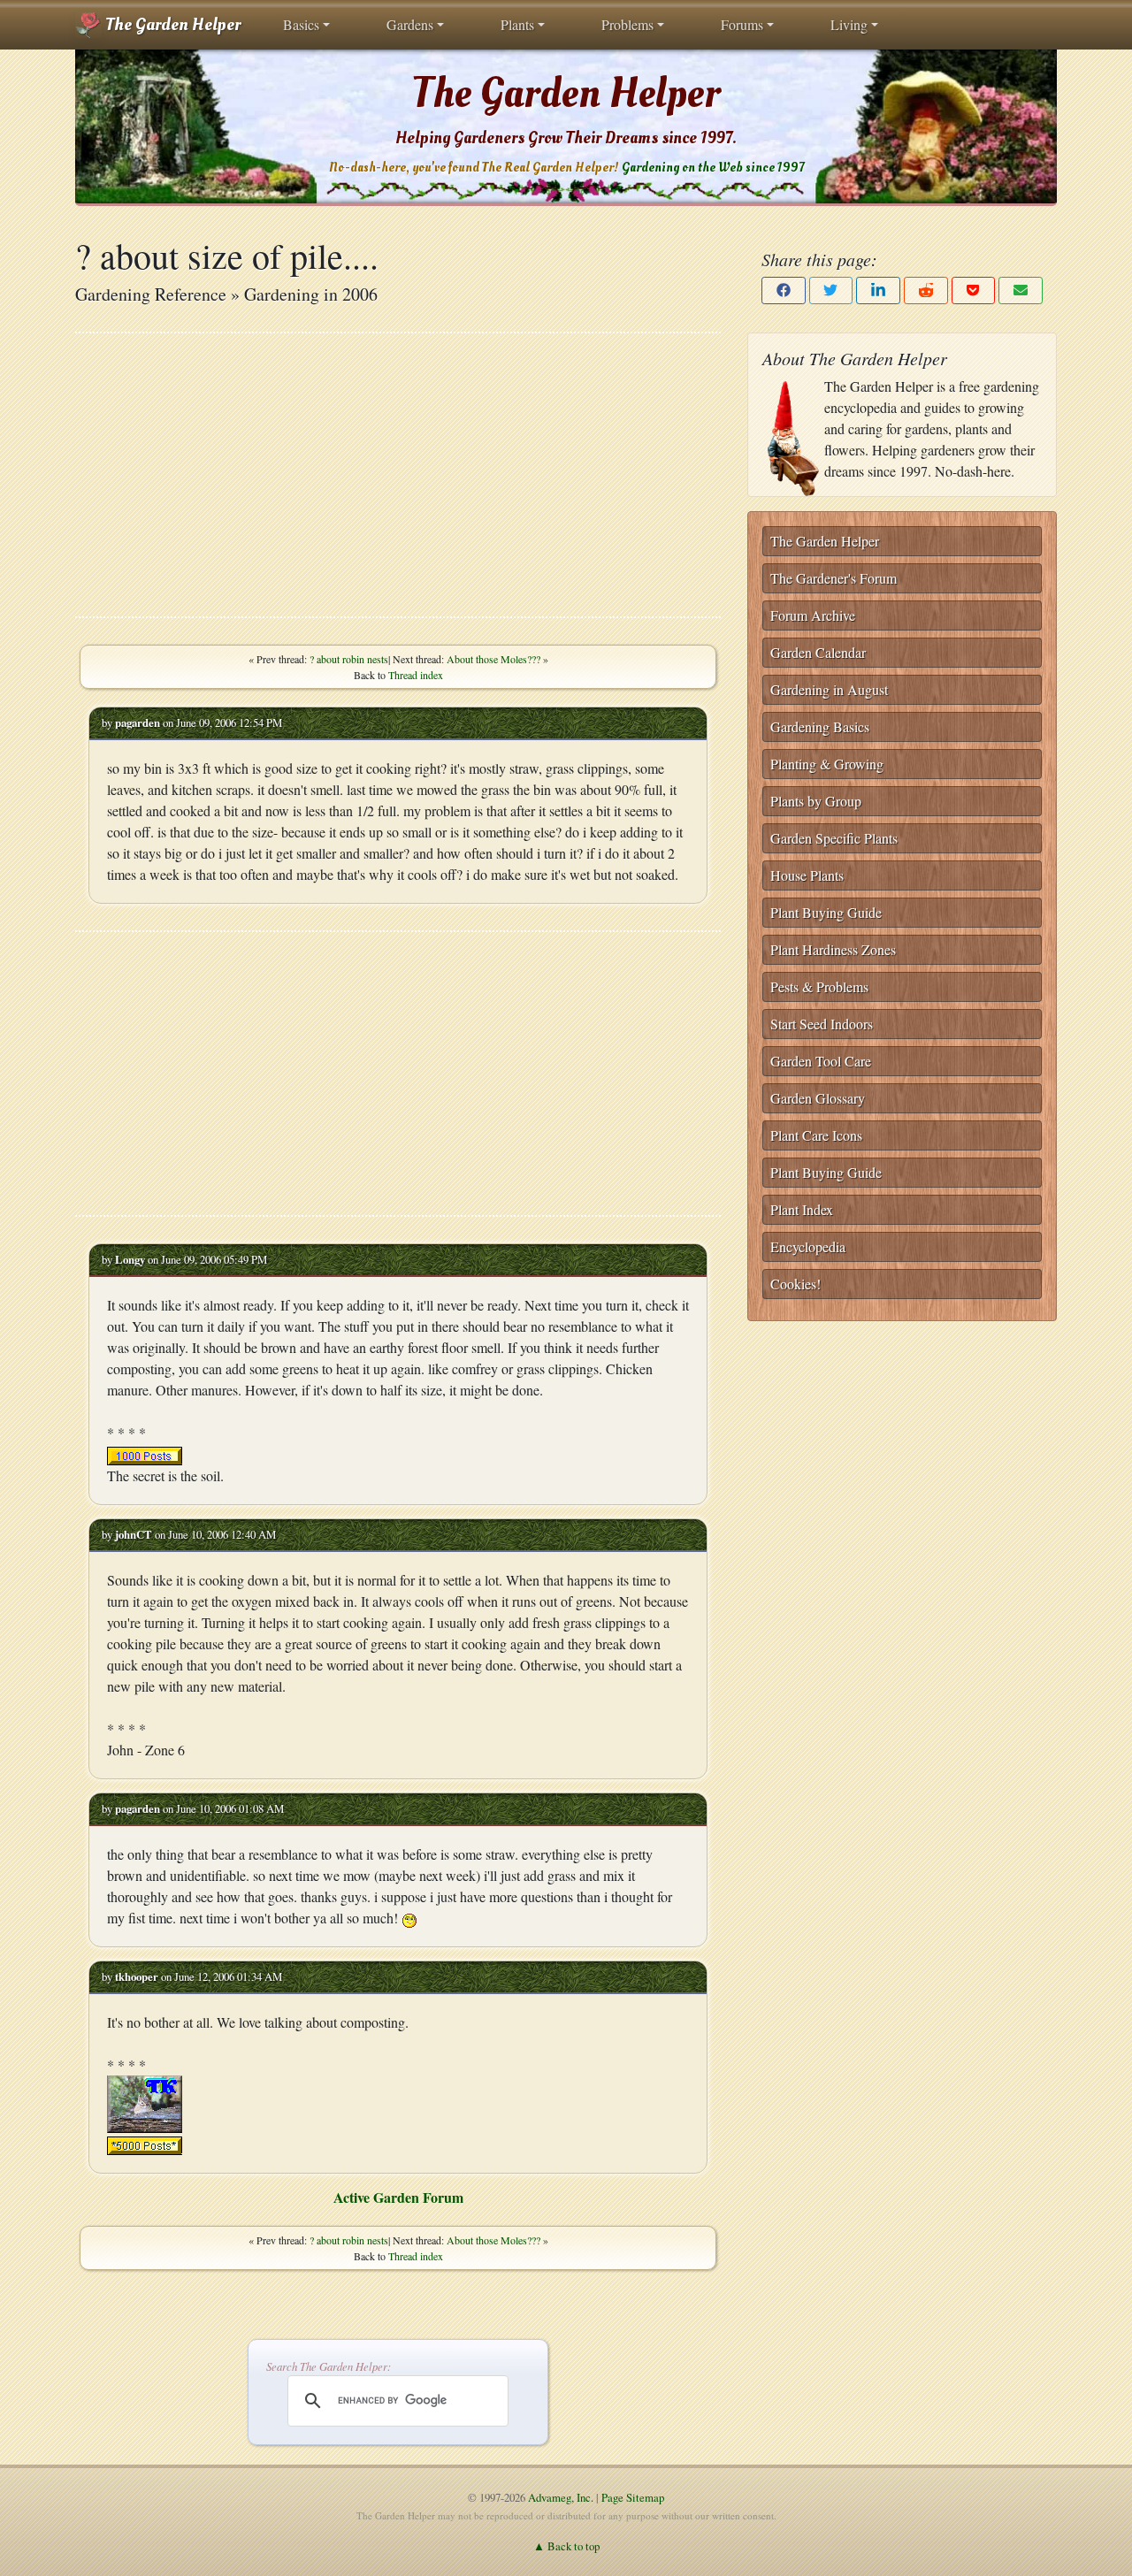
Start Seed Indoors (822, 1024)
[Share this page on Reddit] (926, 290)
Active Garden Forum (398, 2197)
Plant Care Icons (816, 1135)
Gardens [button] (410, 24)
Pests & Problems (819, 986)
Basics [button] (301, 24)
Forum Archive (813, 615)
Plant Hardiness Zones (833, 949)
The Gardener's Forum (834, 578)
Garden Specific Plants (834, 838)
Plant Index (802, 1209)
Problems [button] (627, 24)
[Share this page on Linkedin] (878, 290)
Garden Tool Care (821, 1061)
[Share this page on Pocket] (974, 290)
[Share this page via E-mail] (1021, 290)
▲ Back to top (566, 2546)
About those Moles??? (493, 659)
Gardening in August (829, 689)
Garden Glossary (818, 1098)
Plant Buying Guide (826, 912)
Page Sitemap (633, 2497)
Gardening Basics (820, 726)
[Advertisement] (398, 475)
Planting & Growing (827, 764)
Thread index (416, 675)
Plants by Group (816, 801)
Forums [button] (742, 24)
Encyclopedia (808, 1246)
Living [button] (849, 24)
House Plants (807, 875)
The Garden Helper (171, 25)
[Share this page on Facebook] (784, 290)
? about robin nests (349, 659)
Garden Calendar (818, 652)
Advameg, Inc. (561, 2497)
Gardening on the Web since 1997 (713, 168)
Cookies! (795, 1284)
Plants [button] (517, 24)
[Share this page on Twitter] (831, 290)
